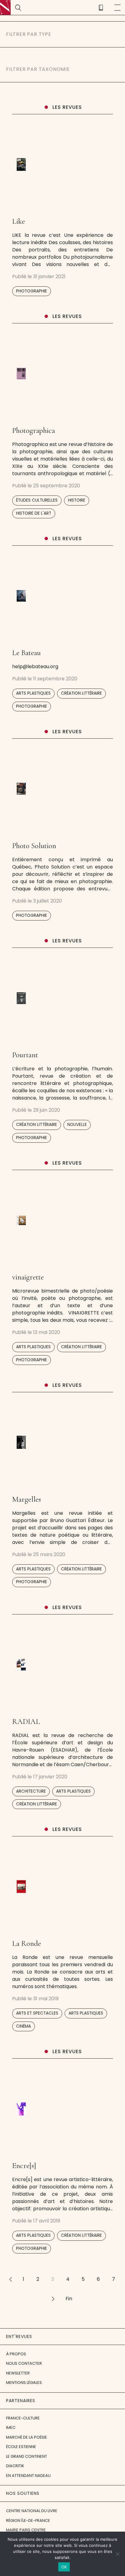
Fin (69, 2299)
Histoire (77, 500)
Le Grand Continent (27, 2456)
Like (19, 221)
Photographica (34, 430)
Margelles (27, 1499)
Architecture (31, 1791)
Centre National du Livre (32, 2511)
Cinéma (24, 2026)
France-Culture (23, 2418)
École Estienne (21, 2447)
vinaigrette (28, 1277)
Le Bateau (26, 653)
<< (10, 2279)
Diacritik (15, 2466)
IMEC (11, 2428)
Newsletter (18, 2373)
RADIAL (26, 1721)
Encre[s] (24, 2166)
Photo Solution (34, 846)
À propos (16, 2354)
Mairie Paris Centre (26, 2530)
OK (64, 2567)
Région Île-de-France (28, 2521)
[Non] (117, 2554)
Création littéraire (81, 693)
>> (53, 2299)
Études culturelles (37, 500)
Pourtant (25, 1055)
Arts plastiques (33, 693)
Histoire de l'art (34, 513)
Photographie (32, 291)
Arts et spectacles (37, 2013)
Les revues (67, 107)
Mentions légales (24, 2383)
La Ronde (27, 1943)
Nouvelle (77, 1125)
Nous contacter (24, 2363)
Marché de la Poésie (27, 2437)
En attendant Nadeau (28, 2476)
